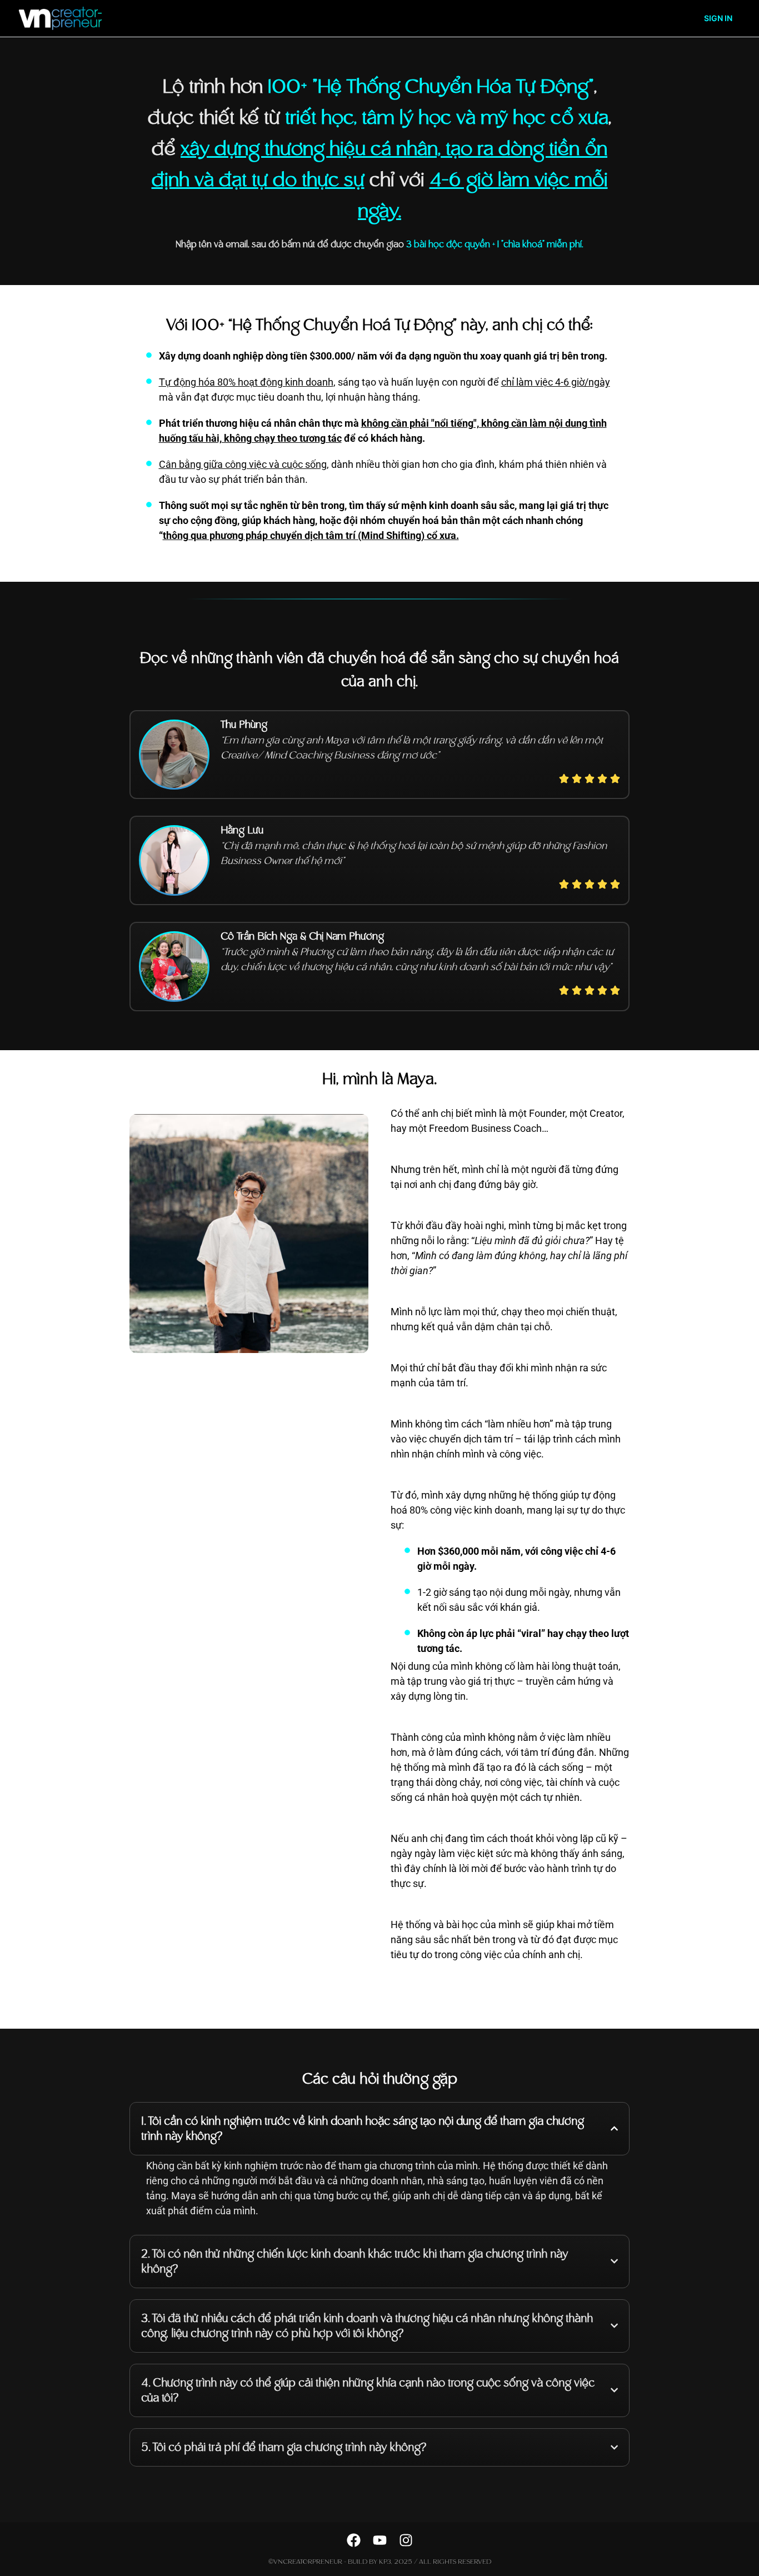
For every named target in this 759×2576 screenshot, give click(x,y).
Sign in (718, 18)
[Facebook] (354, 2540)
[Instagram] (406, 2540)
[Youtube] (380, 2540)
